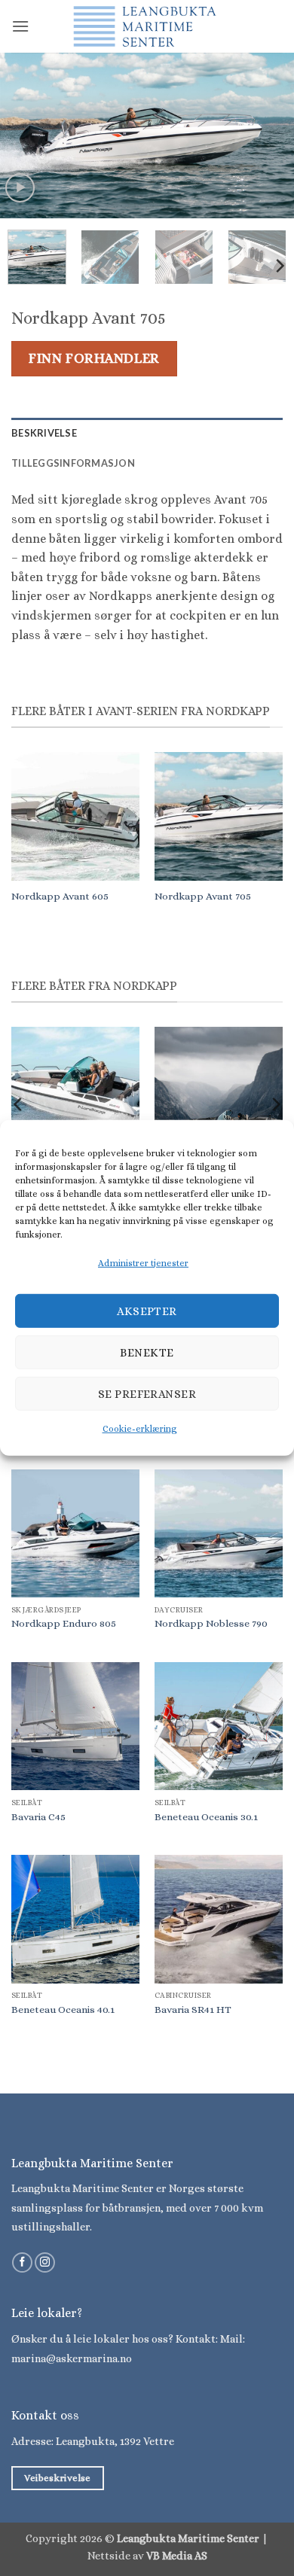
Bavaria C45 (38, 1817)
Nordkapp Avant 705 (203, 896)
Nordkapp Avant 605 (60, 896)
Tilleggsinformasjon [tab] (73, 463)
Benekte (147, 1353)
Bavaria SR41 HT (193, 2010)
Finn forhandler (94, 358)
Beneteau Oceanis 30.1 (206, 1817)
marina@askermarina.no (72, 2358)
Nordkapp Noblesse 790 (211, 1623)
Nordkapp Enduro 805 (64, 1623)
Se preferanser (147, 1394)
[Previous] (25, 135)
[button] (20, 26)
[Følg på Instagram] (45, 2263)
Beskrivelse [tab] (44, 433)
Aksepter (147, 1311)
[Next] (269, 135)
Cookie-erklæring (140, 1429)
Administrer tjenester (143, 1263)
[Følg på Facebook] (22, 2263)
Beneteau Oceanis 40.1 (63, 2010)
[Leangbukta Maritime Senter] (147, 26)
